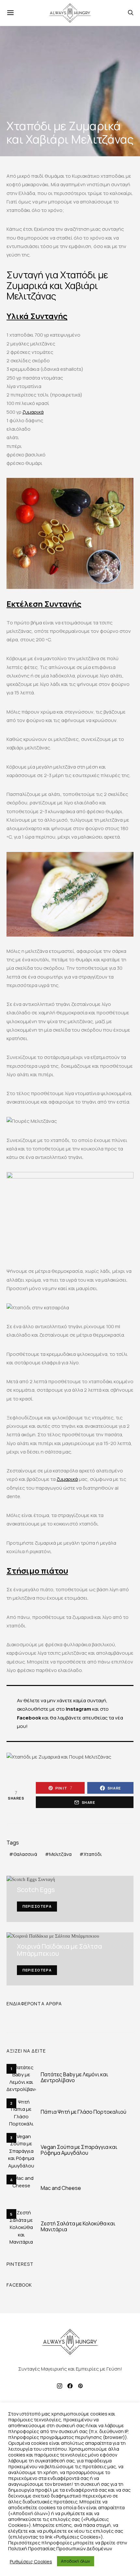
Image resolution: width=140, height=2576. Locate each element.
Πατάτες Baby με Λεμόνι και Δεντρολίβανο (74, 2077)
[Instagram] (60, 2386)
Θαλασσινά (25, 1854)
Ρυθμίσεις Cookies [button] (31, 2561)
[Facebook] (70, 2386)
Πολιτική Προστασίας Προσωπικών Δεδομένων (60, 2548)
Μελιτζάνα (60, 1854)
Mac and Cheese (61, 2188)
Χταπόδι (93, 1854)
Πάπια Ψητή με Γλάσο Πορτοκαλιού (84, 2112)
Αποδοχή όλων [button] (76, 2561)
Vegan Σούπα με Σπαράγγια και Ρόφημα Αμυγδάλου (79, 2150)
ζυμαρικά (33, 412)
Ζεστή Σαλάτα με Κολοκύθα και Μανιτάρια (78, 2226)
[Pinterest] (80, 2386)
